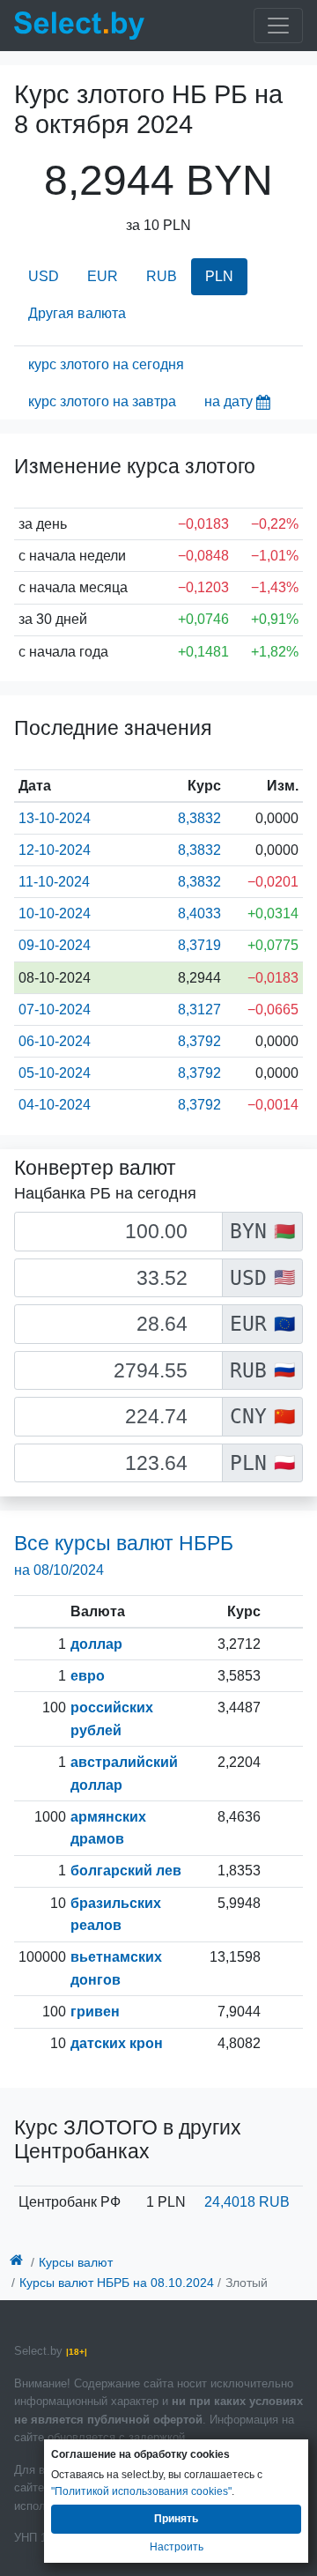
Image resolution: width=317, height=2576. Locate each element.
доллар (96, 1644)
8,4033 (199, 913)
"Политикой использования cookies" (141, 2491)
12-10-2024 (55, 850)
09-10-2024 (55, 945)
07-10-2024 (55, 1010)
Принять (176, 2519)
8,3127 (199, 1010)
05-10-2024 (55, 1073)
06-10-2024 (55, 1041)
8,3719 (199, 945)
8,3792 (199, 1041)
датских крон (117, 2043)
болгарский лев (126, 1871)
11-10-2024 (54, 882)
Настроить (177, 2547)
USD (44, 276)
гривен (95, 2012)
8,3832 (199, 818)
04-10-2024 (55, 1105)
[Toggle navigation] (278, 26)
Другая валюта (77, 313)
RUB (162, 276)
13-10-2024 (55, 818)
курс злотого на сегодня (106, 364)
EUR (103, 276)
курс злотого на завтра (102, 401)
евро (88, 1676)
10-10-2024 (55, 913)
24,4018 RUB (247, 2202)
